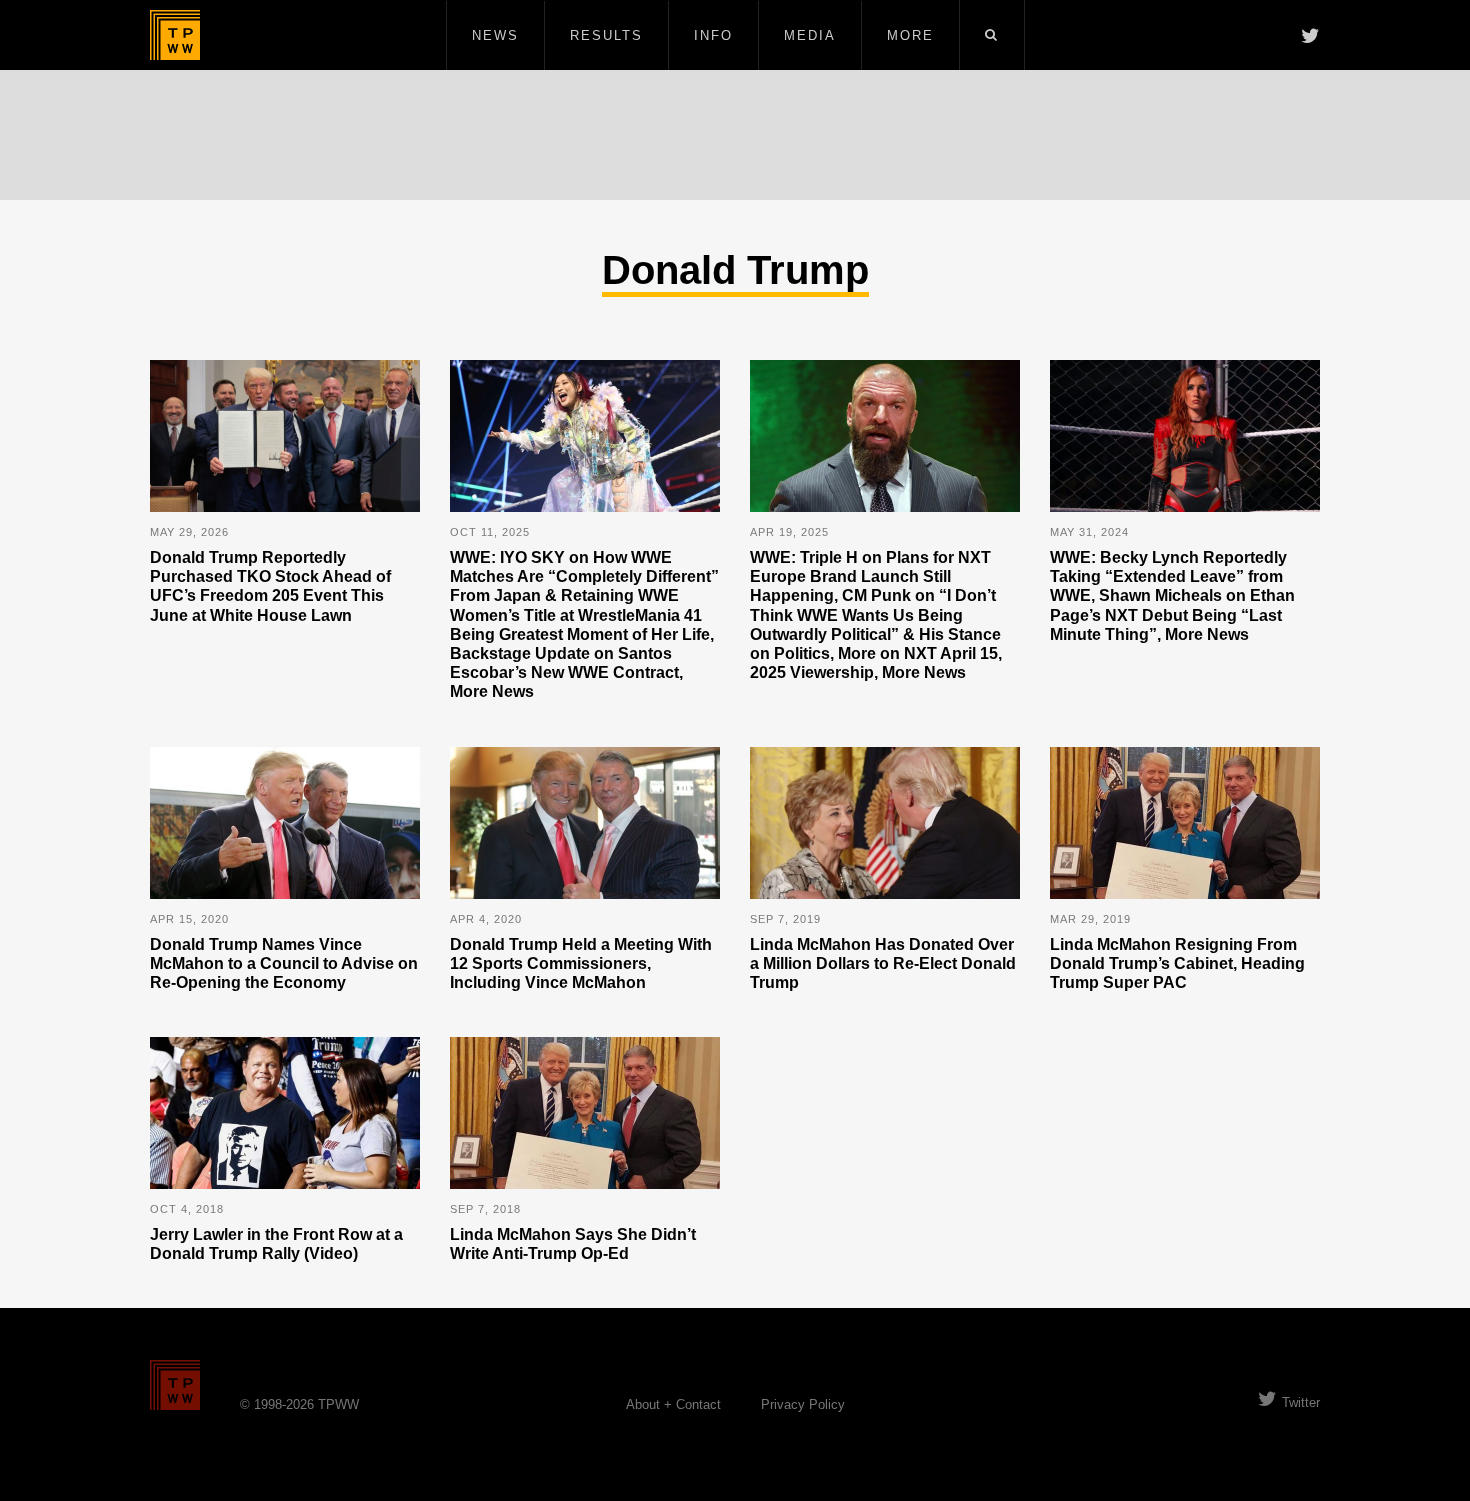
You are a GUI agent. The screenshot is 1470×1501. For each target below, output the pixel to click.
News (495, 35)
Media (810, 35)
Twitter (1301, 1402)
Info (713, 35)
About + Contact (673, 1404)
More (910, 35)
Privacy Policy (803, 1404)
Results (606, 35)
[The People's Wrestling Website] (175, 35)
